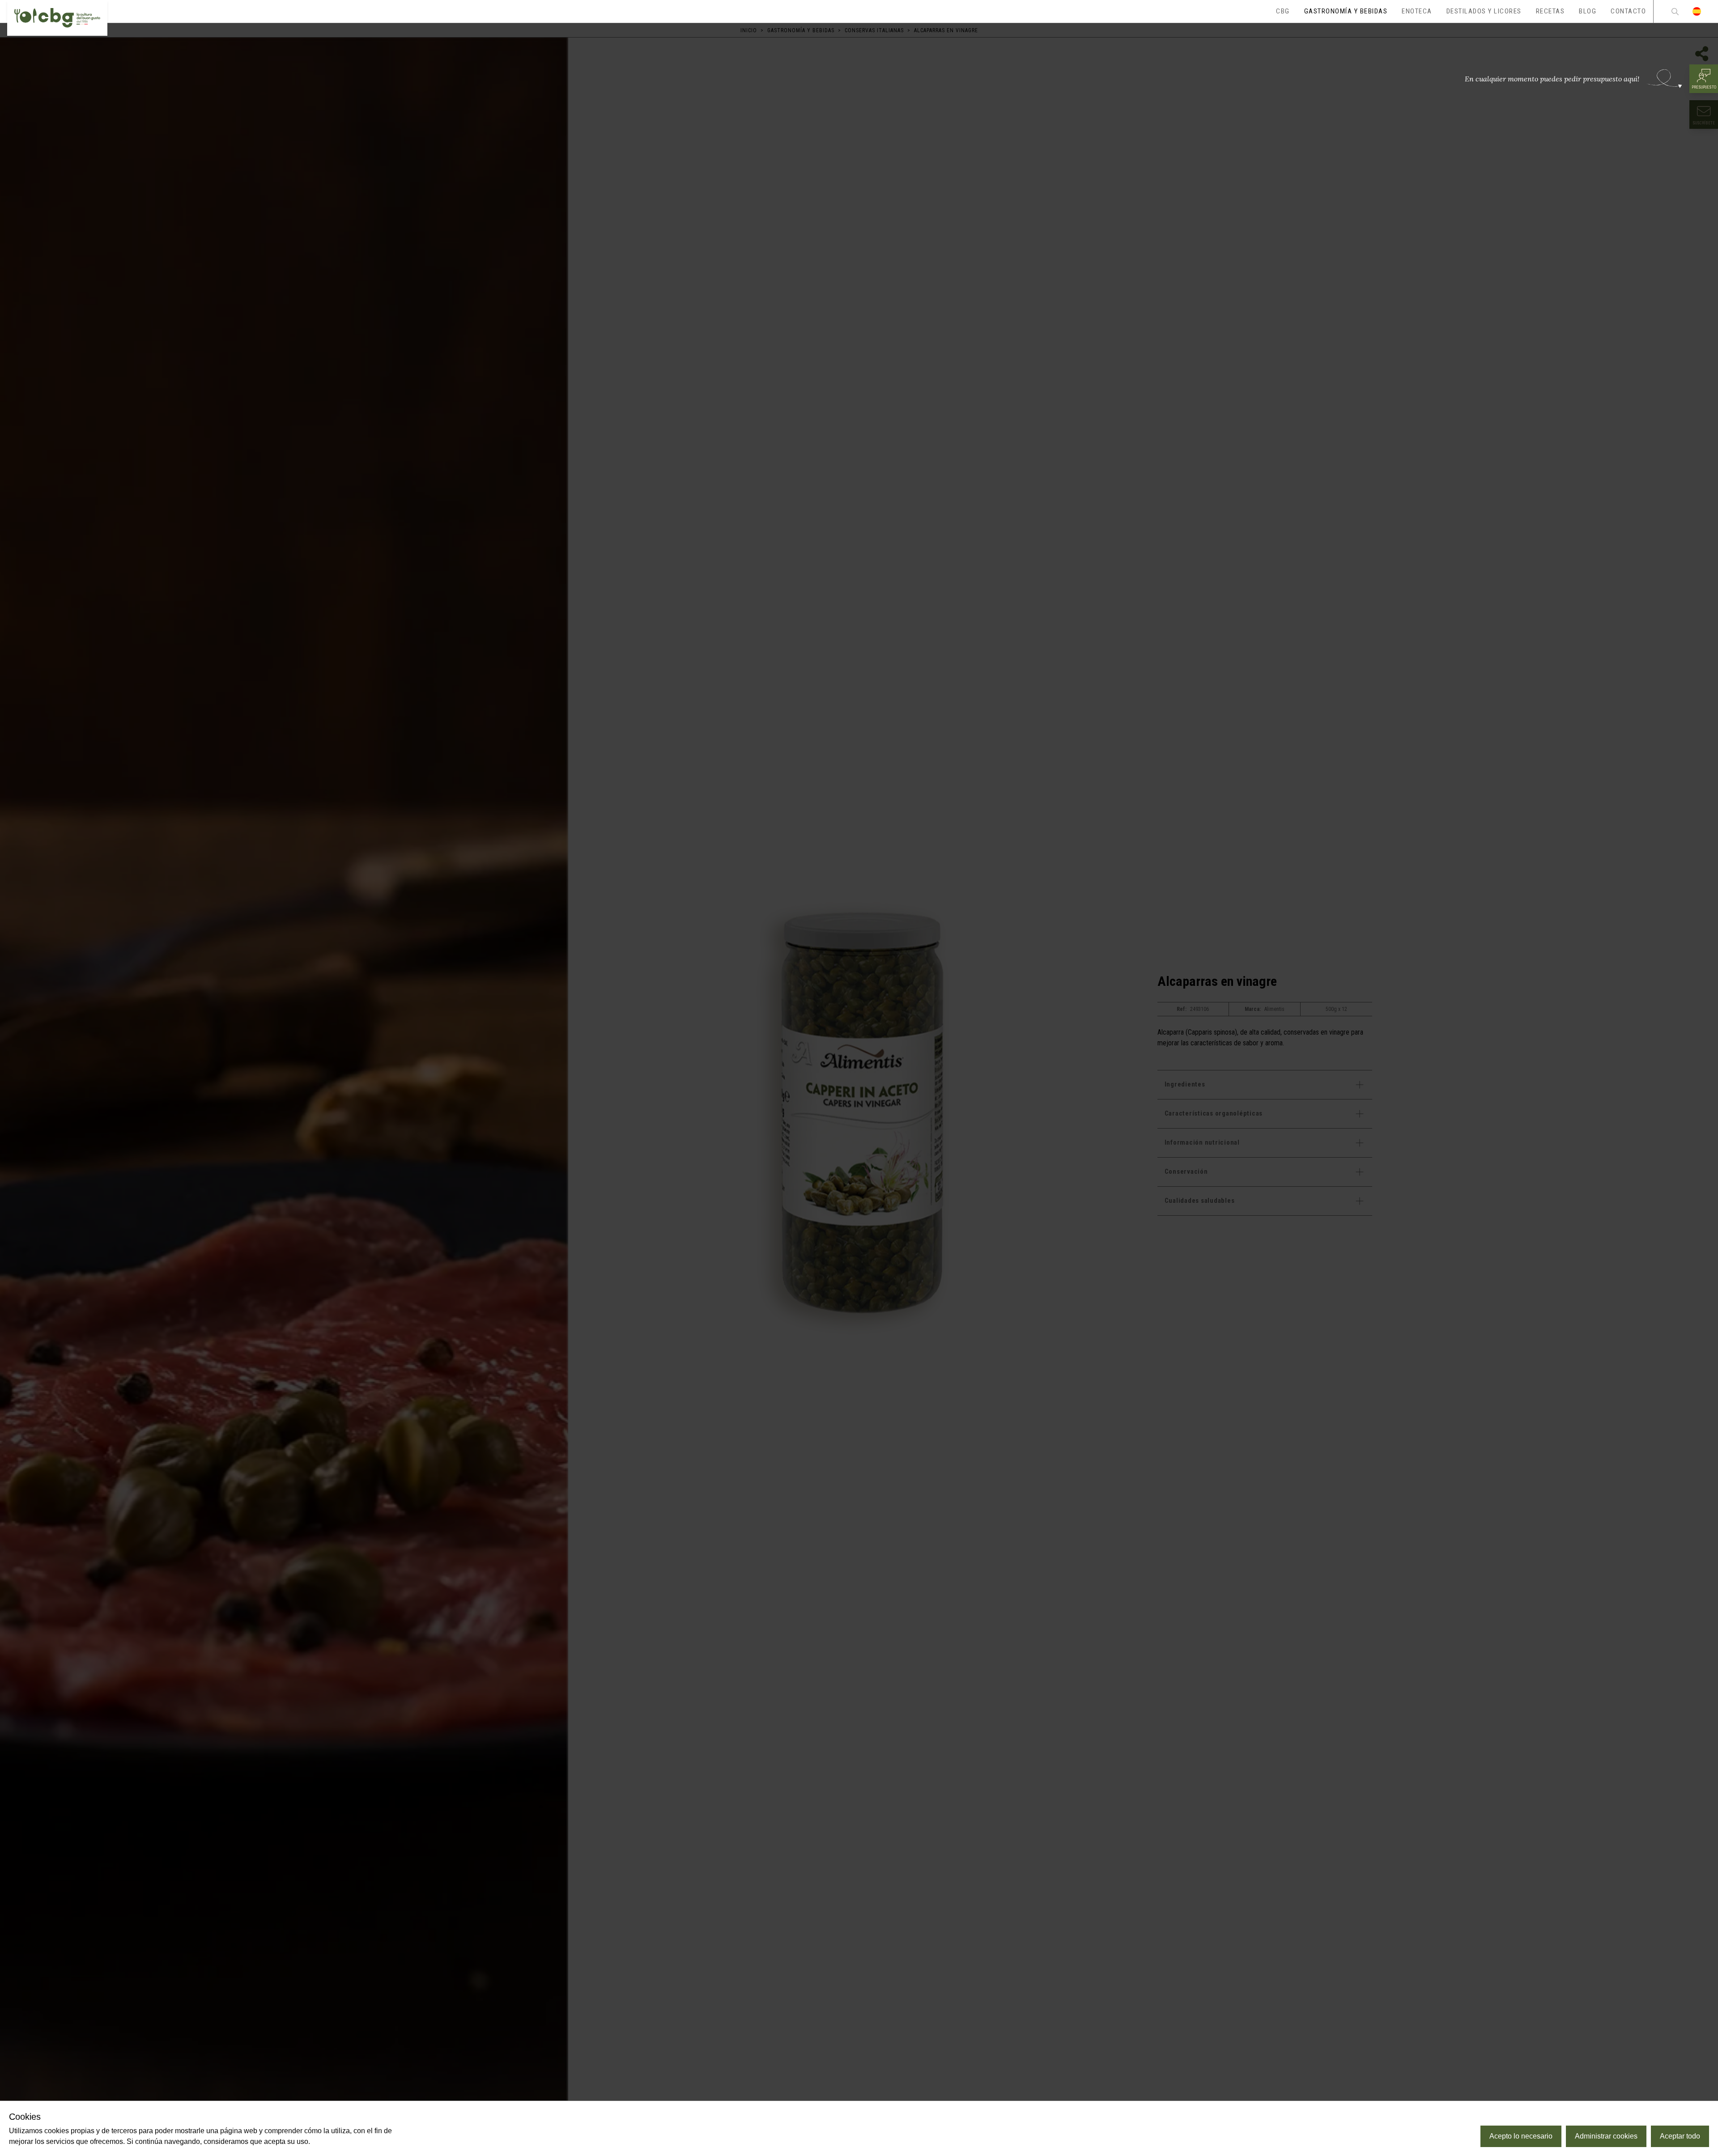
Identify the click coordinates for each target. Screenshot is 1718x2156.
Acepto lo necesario (1521, 2136)
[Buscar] (1675, 11)
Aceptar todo (1680, 2136)
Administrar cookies (1606, 2136)
